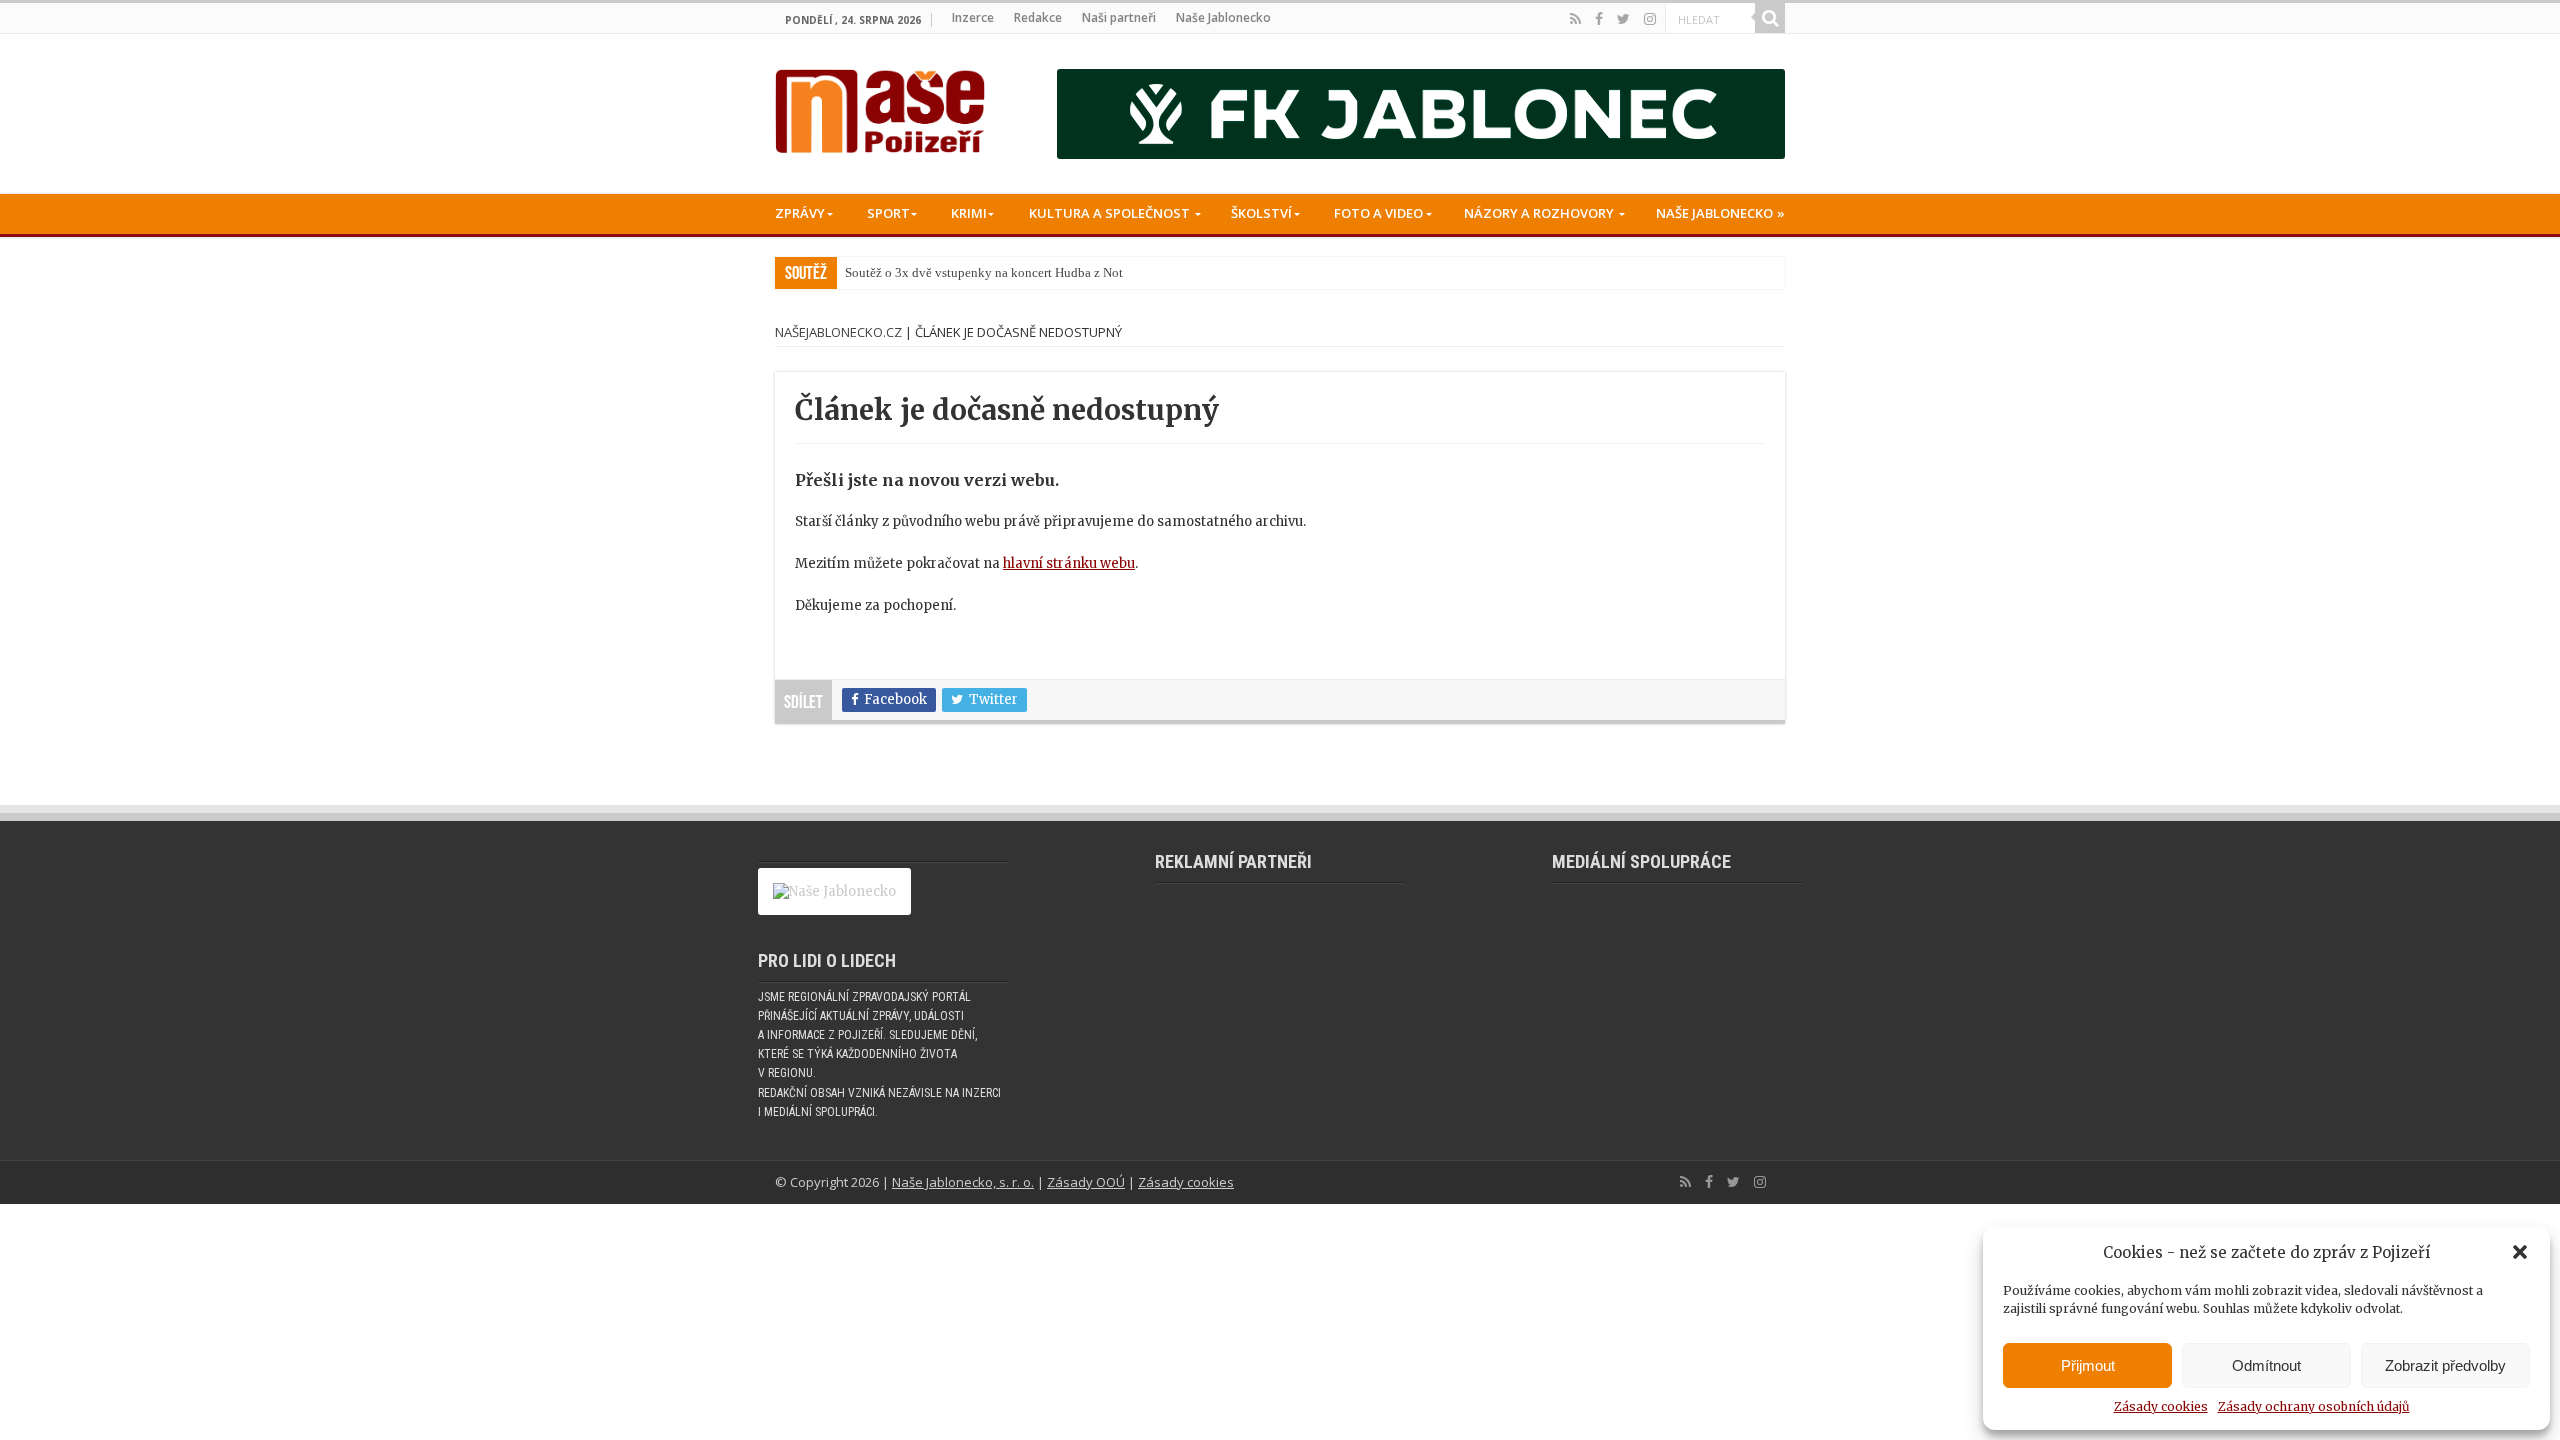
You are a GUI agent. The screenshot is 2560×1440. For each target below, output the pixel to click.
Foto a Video (1378, 213)
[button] (2520, 1252)
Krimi (969, 213)
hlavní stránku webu (1069, 563)
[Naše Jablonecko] (834, 900)
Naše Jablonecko (1223, 17)
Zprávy (800, 213)
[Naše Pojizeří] (880, 107)
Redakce (1038, 17)
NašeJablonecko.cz (838, 332)
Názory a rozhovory (1539, 213)
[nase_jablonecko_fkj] (1421, 113)
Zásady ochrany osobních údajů (2314, 1406)
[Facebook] (1599, 19)
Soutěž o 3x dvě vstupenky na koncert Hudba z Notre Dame (1006, 272)
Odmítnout (2266, 1365)
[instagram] (1650, 19)
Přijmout (2088, 1365)
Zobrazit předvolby (2445, 1365)
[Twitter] (1623, 19)
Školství (1261, 213)
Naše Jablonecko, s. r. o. (963, 1182)
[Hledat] (1770, 18)
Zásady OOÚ (1086, 1182)
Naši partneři (1119, 17)
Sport (888, 213)
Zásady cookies (2161, 1406)
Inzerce (973, 17)
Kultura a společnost (1109, 213)
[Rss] (1575, 19)
